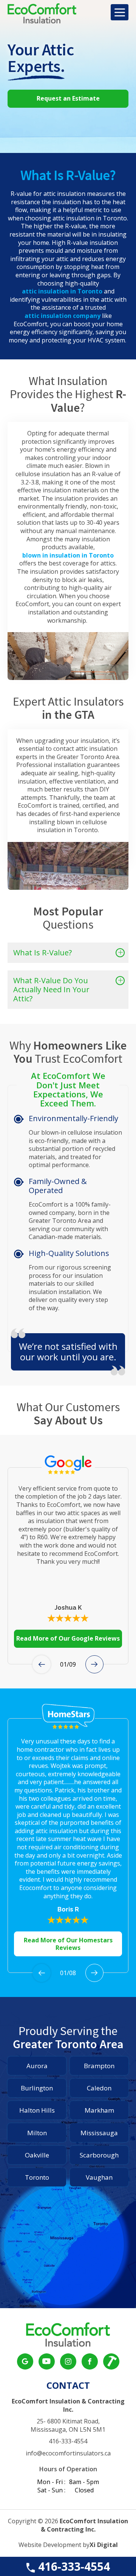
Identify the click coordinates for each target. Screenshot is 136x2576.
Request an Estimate (68, 98)
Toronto (37, 2177)
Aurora (37, 2066)
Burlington (37, 2088)
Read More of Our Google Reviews (68, 1638)
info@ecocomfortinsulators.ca (68, 2453)
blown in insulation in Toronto (68, 555)
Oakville (37, 2155)
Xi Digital (104, 2545)
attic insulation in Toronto (62, 291)
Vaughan (99, 2177)
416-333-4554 (73, 2566)
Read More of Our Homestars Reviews (68, 1944)
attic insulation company (63, 316)
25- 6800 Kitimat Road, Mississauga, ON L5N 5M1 (68, 2426)
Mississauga (99, 2133)
